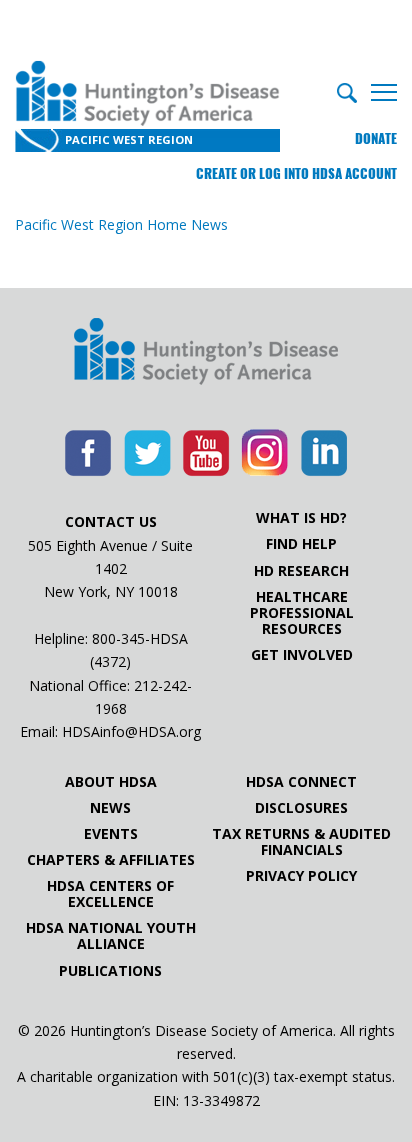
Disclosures (301, 808)
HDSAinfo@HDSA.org (131, 731)
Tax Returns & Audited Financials (301, 842)
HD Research (301, 571)
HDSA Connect (301, 782)
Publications (110, 971)
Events (111, 834)
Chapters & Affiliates (111, 860)
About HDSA (111, 782)
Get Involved (302, 655)
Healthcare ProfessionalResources (302, 613)
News (110, 808)
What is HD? (301, 518)
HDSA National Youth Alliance (111, 936)
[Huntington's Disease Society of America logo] (206, 353)
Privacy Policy (301, 876)
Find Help (301, 544)
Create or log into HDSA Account (296, 173)
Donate (376, 138)
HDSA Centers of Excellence (110, 894)
